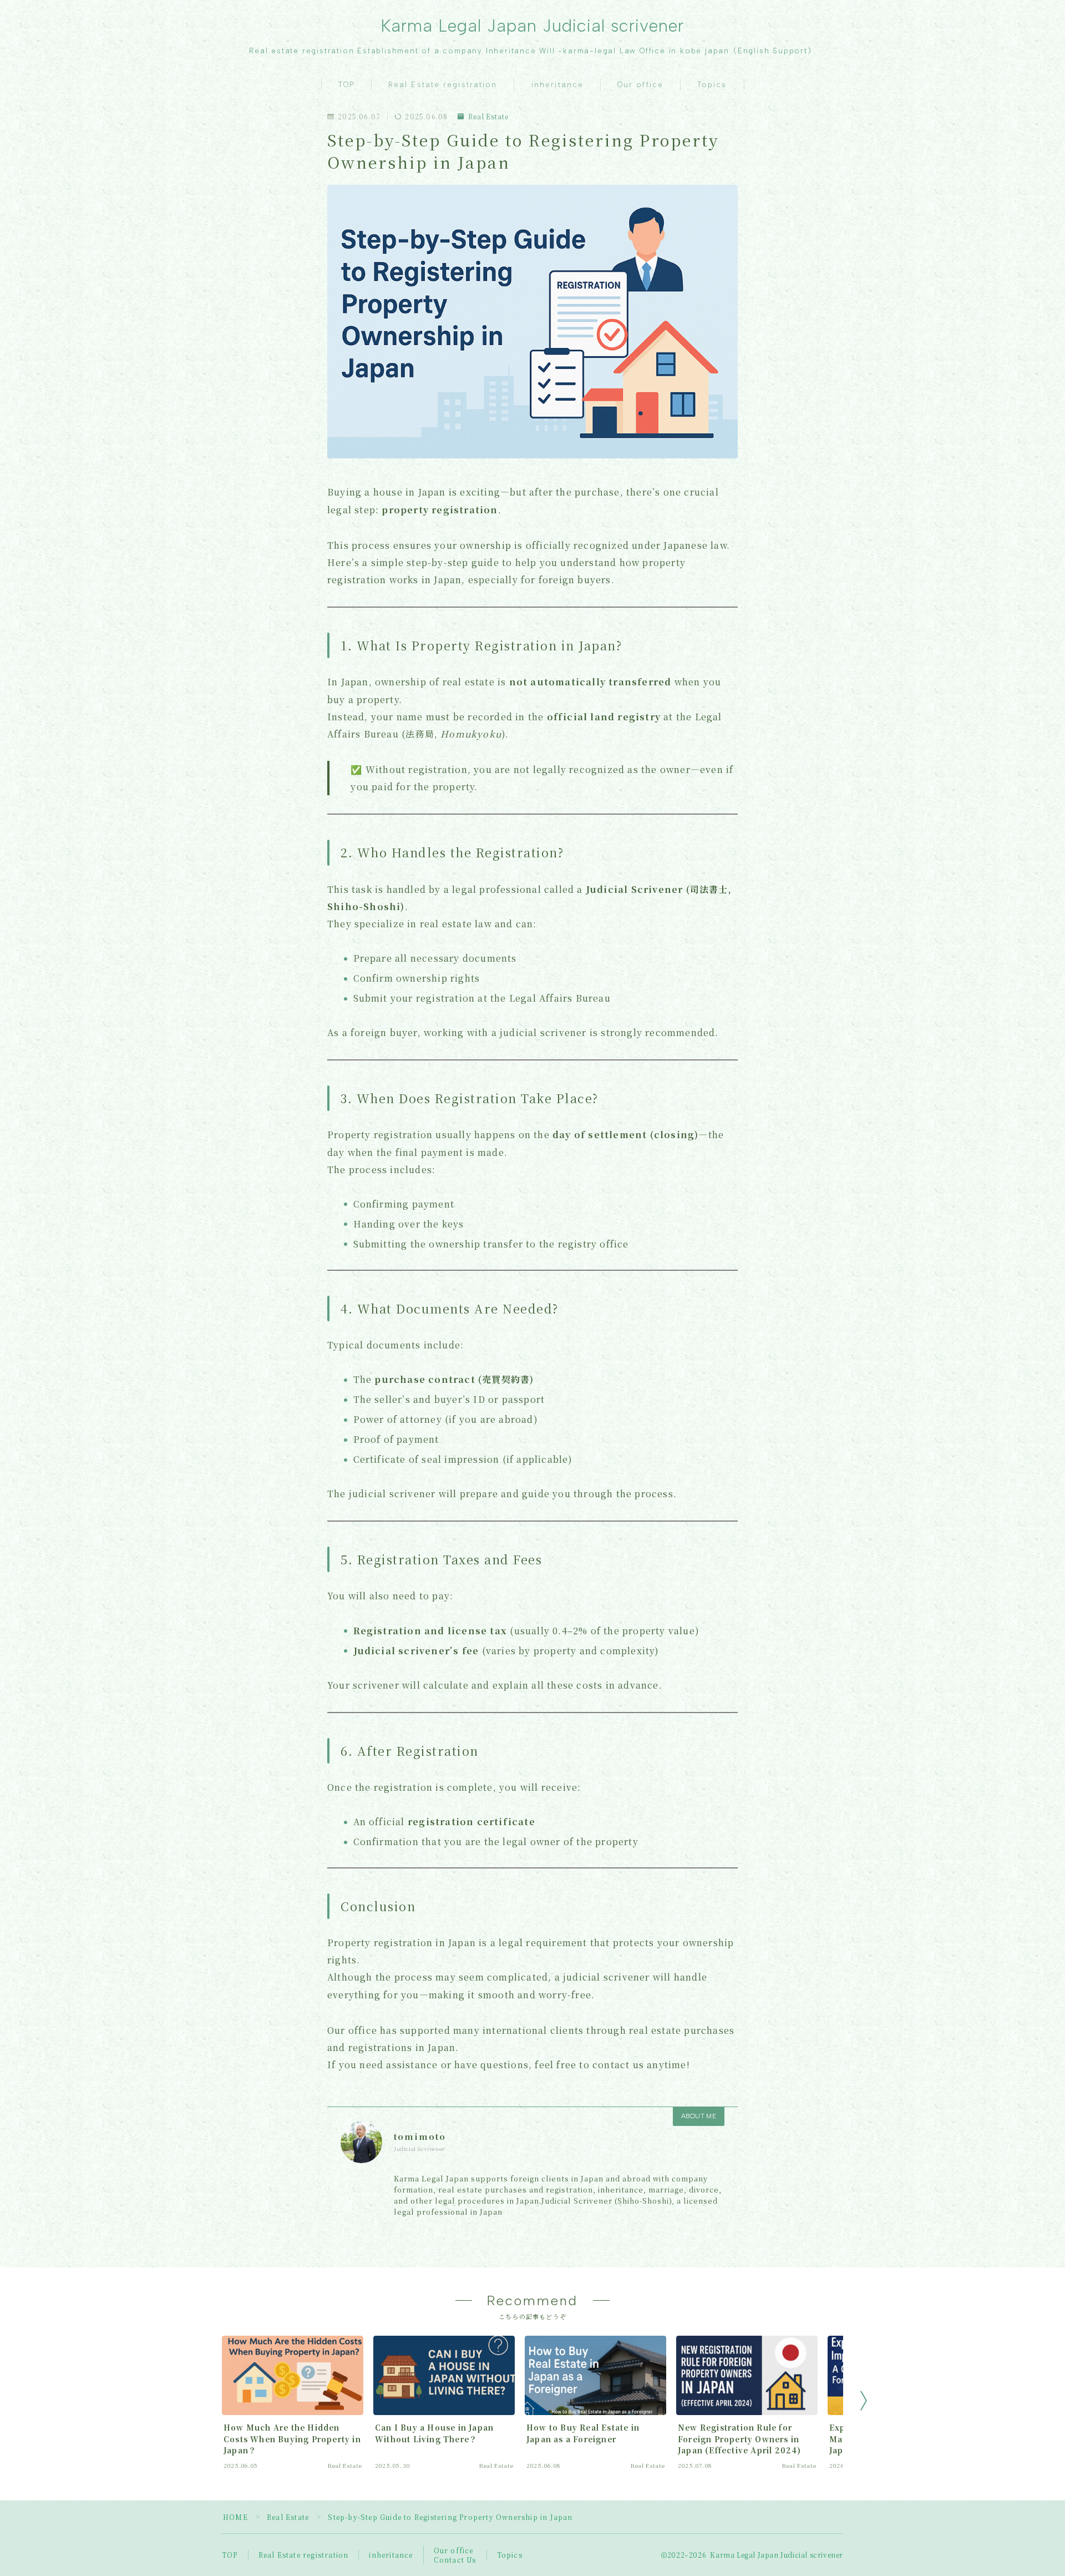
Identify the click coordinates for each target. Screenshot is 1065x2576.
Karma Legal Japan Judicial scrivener (533, 26)
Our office (640, 85)
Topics (712, 85)
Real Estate (488, 117)
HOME (235, 2517)
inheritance (557, 85)
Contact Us (455, 2560)
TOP (346, 85)
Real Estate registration (443, 85)
